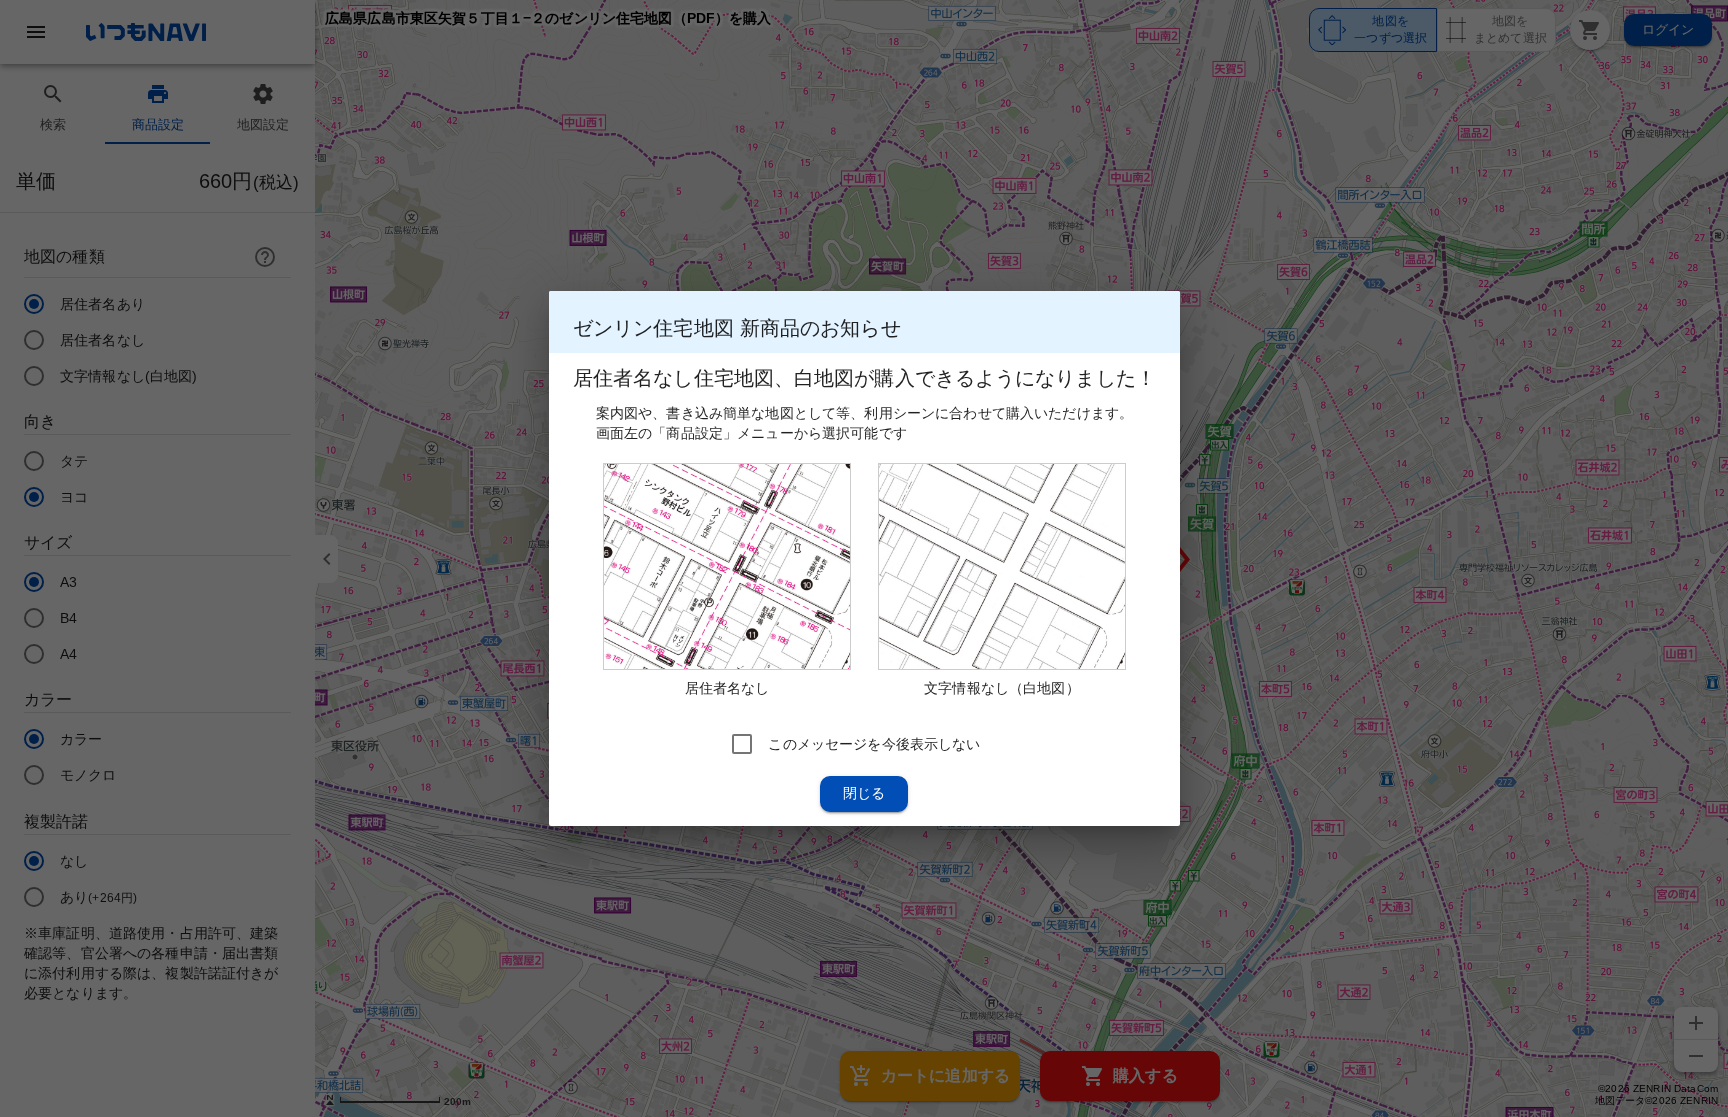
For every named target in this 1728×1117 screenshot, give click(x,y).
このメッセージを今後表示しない (874, 744)
